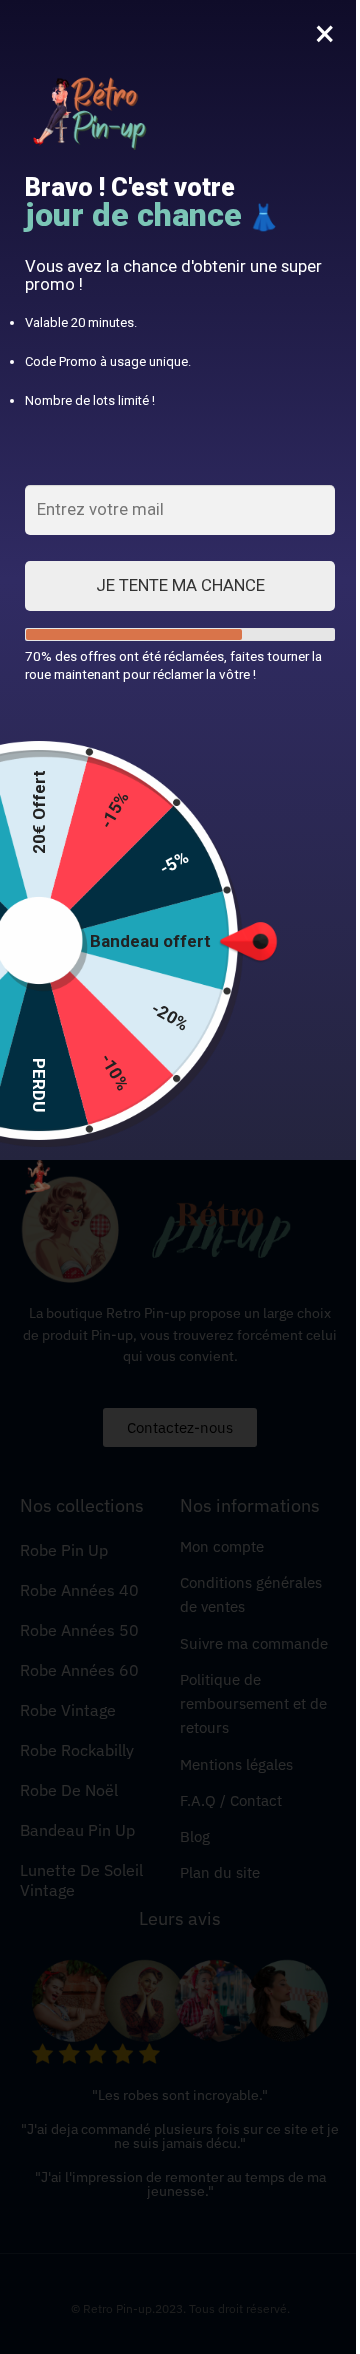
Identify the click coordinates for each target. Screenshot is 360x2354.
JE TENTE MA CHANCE (180, 585)
